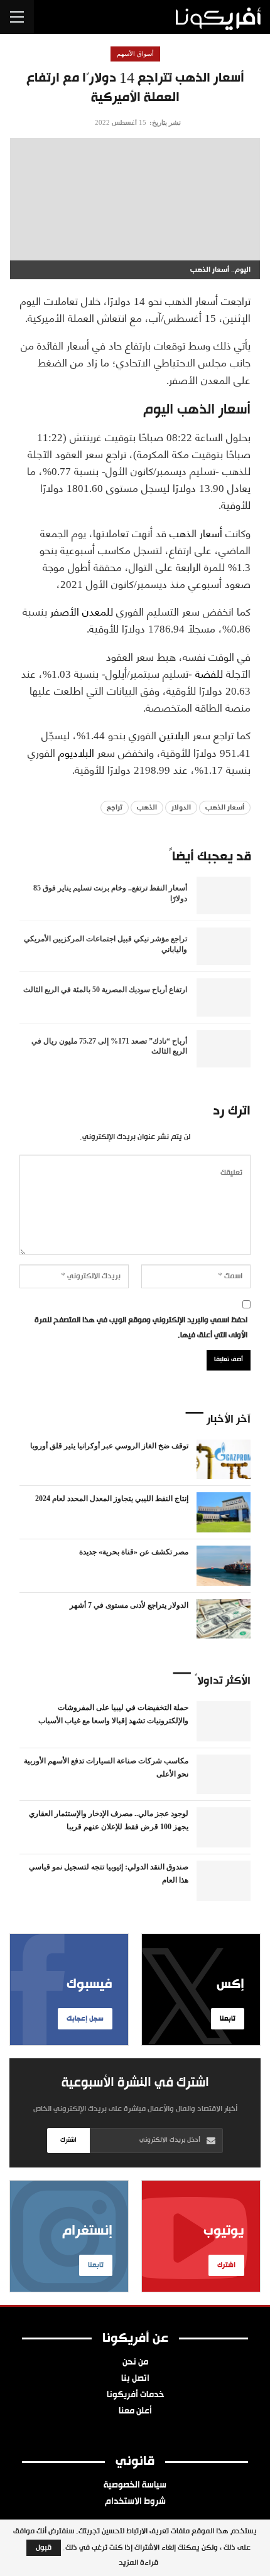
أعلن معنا (135, 2412)
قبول (44, 2548)
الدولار (181, 808)
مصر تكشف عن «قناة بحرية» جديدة (134, 1552)
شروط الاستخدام (135, 2502)
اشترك (68, 2140)
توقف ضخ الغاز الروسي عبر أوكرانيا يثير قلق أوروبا (109, 1446)
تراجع (115, 808)
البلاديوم (76, 752)
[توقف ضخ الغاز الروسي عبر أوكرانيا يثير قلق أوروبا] (224, 1460)
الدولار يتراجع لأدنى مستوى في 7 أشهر (129, 1605)
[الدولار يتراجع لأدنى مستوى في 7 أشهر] (224, 1619)
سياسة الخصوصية (135, 2486)
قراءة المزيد (138, 2563)
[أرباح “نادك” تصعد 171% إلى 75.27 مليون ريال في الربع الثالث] (224, 1049)
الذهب (147, 808)
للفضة (209, 673)
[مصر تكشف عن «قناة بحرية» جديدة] (224, 1566)
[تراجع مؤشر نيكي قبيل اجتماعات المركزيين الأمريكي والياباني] (224, 946)
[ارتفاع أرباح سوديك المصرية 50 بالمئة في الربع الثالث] (224, 997)
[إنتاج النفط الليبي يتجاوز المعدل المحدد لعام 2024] (224, 1512)
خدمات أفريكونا (135, 2395)
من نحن (135, 2363)
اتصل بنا (135, 2379)
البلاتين (175, 734)
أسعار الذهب (196, 532)
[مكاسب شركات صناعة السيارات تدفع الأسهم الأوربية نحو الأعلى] (224, 1775)
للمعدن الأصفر (82, 611)
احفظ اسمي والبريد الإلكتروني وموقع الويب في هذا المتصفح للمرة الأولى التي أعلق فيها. (141, 1328)
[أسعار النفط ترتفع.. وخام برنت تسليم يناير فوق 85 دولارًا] (224, 895)
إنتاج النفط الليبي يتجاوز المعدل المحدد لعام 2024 (112, 1499)
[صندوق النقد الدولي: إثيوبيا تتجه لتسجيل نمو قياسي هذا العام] (224, 1881)
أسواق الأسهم (135, 54)
